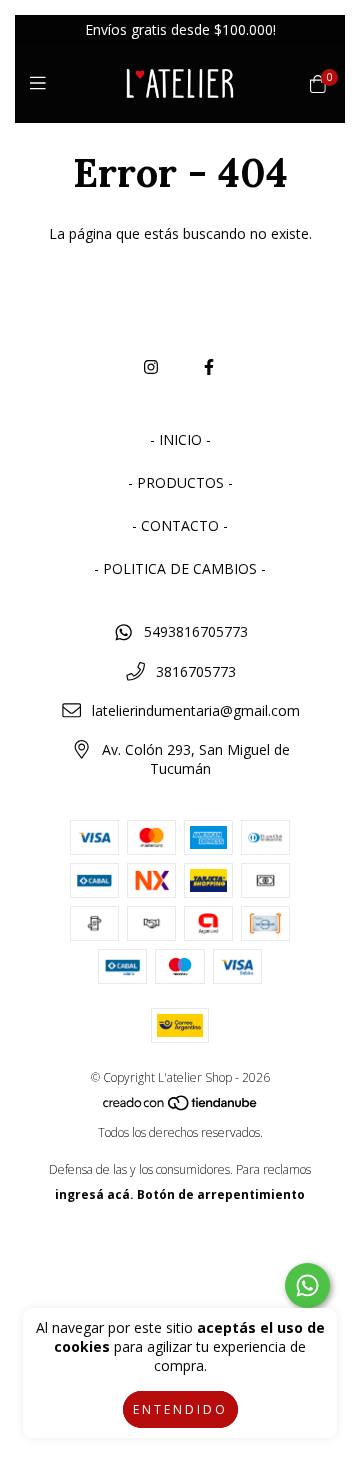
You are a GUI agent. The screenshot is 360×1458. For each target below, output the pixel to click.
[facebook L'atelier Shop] (209, 367)
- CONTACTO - (180, 525)
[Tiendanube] (181, 1107)
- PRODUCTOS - (180, 482)
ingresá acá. (94, 1194)
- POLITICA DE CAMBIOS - (180, 568)
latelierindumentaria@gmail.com (196, 710)
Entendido (180, 1409)
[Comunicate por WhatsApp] (307, 1285)
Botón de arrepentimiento (221, 1194)
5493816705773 (196, 631)
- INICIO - (180, 439)
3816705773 (196, 671)
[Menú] (42, 83)
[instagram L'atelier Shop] (151, 367)
